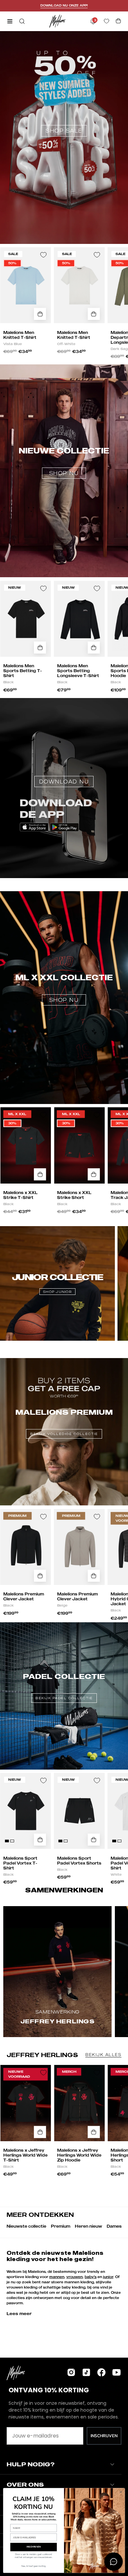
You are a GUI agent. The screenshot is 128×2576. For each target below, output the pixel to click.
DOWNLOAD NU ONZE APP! (64, 5)
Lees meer (19, 2313)
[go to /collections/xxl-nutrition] (64, 961)
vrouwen (75, 2277)
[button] (21, 21)
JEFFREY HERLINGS (42, 2055)
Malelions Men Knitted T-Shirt (20, 335)
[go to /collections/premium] (64, 1412)
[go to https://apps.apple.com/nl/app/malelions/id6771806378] (64, 756)
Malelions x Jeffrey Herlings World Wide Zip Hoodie (79, 2155)
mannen (57, 2277)
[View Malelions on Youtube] (117, 2372)
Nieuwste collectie (26, 2226)
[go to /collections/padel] (64, 1676)
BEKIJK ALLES (103, 2055)
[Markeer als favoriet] (43, 255)
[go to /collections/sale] (64, 97)
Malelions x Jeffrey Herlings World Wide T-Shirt (25, 2155)
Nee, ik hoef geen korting (33, 2566)
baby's (91, 2277)
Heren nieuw (88, 2226)
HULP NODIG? (31, 2464)
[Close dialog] (121, 2492)
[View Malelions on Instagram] (71, 2372)
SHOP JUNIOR (57, 1292)
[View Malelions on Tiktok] (86, 2372)
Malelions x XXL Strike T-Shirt (21, 1195)
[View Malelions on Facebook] (101, 2372)
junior (108, 2277)
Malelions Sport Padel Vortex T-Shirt (20, 1863)
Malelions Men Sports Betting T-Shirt (23, 671)
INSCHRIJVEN (104, 2436)
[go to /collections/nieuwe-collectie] (64, 435)
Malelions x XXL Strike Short (74, 1195)
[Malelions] (57, 21)
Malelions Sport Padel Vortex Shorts (79, 1861)
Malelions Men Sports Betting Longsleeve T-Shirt (78, 671)
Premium (61, 2226)
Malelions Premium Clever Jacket (24, 1596)
